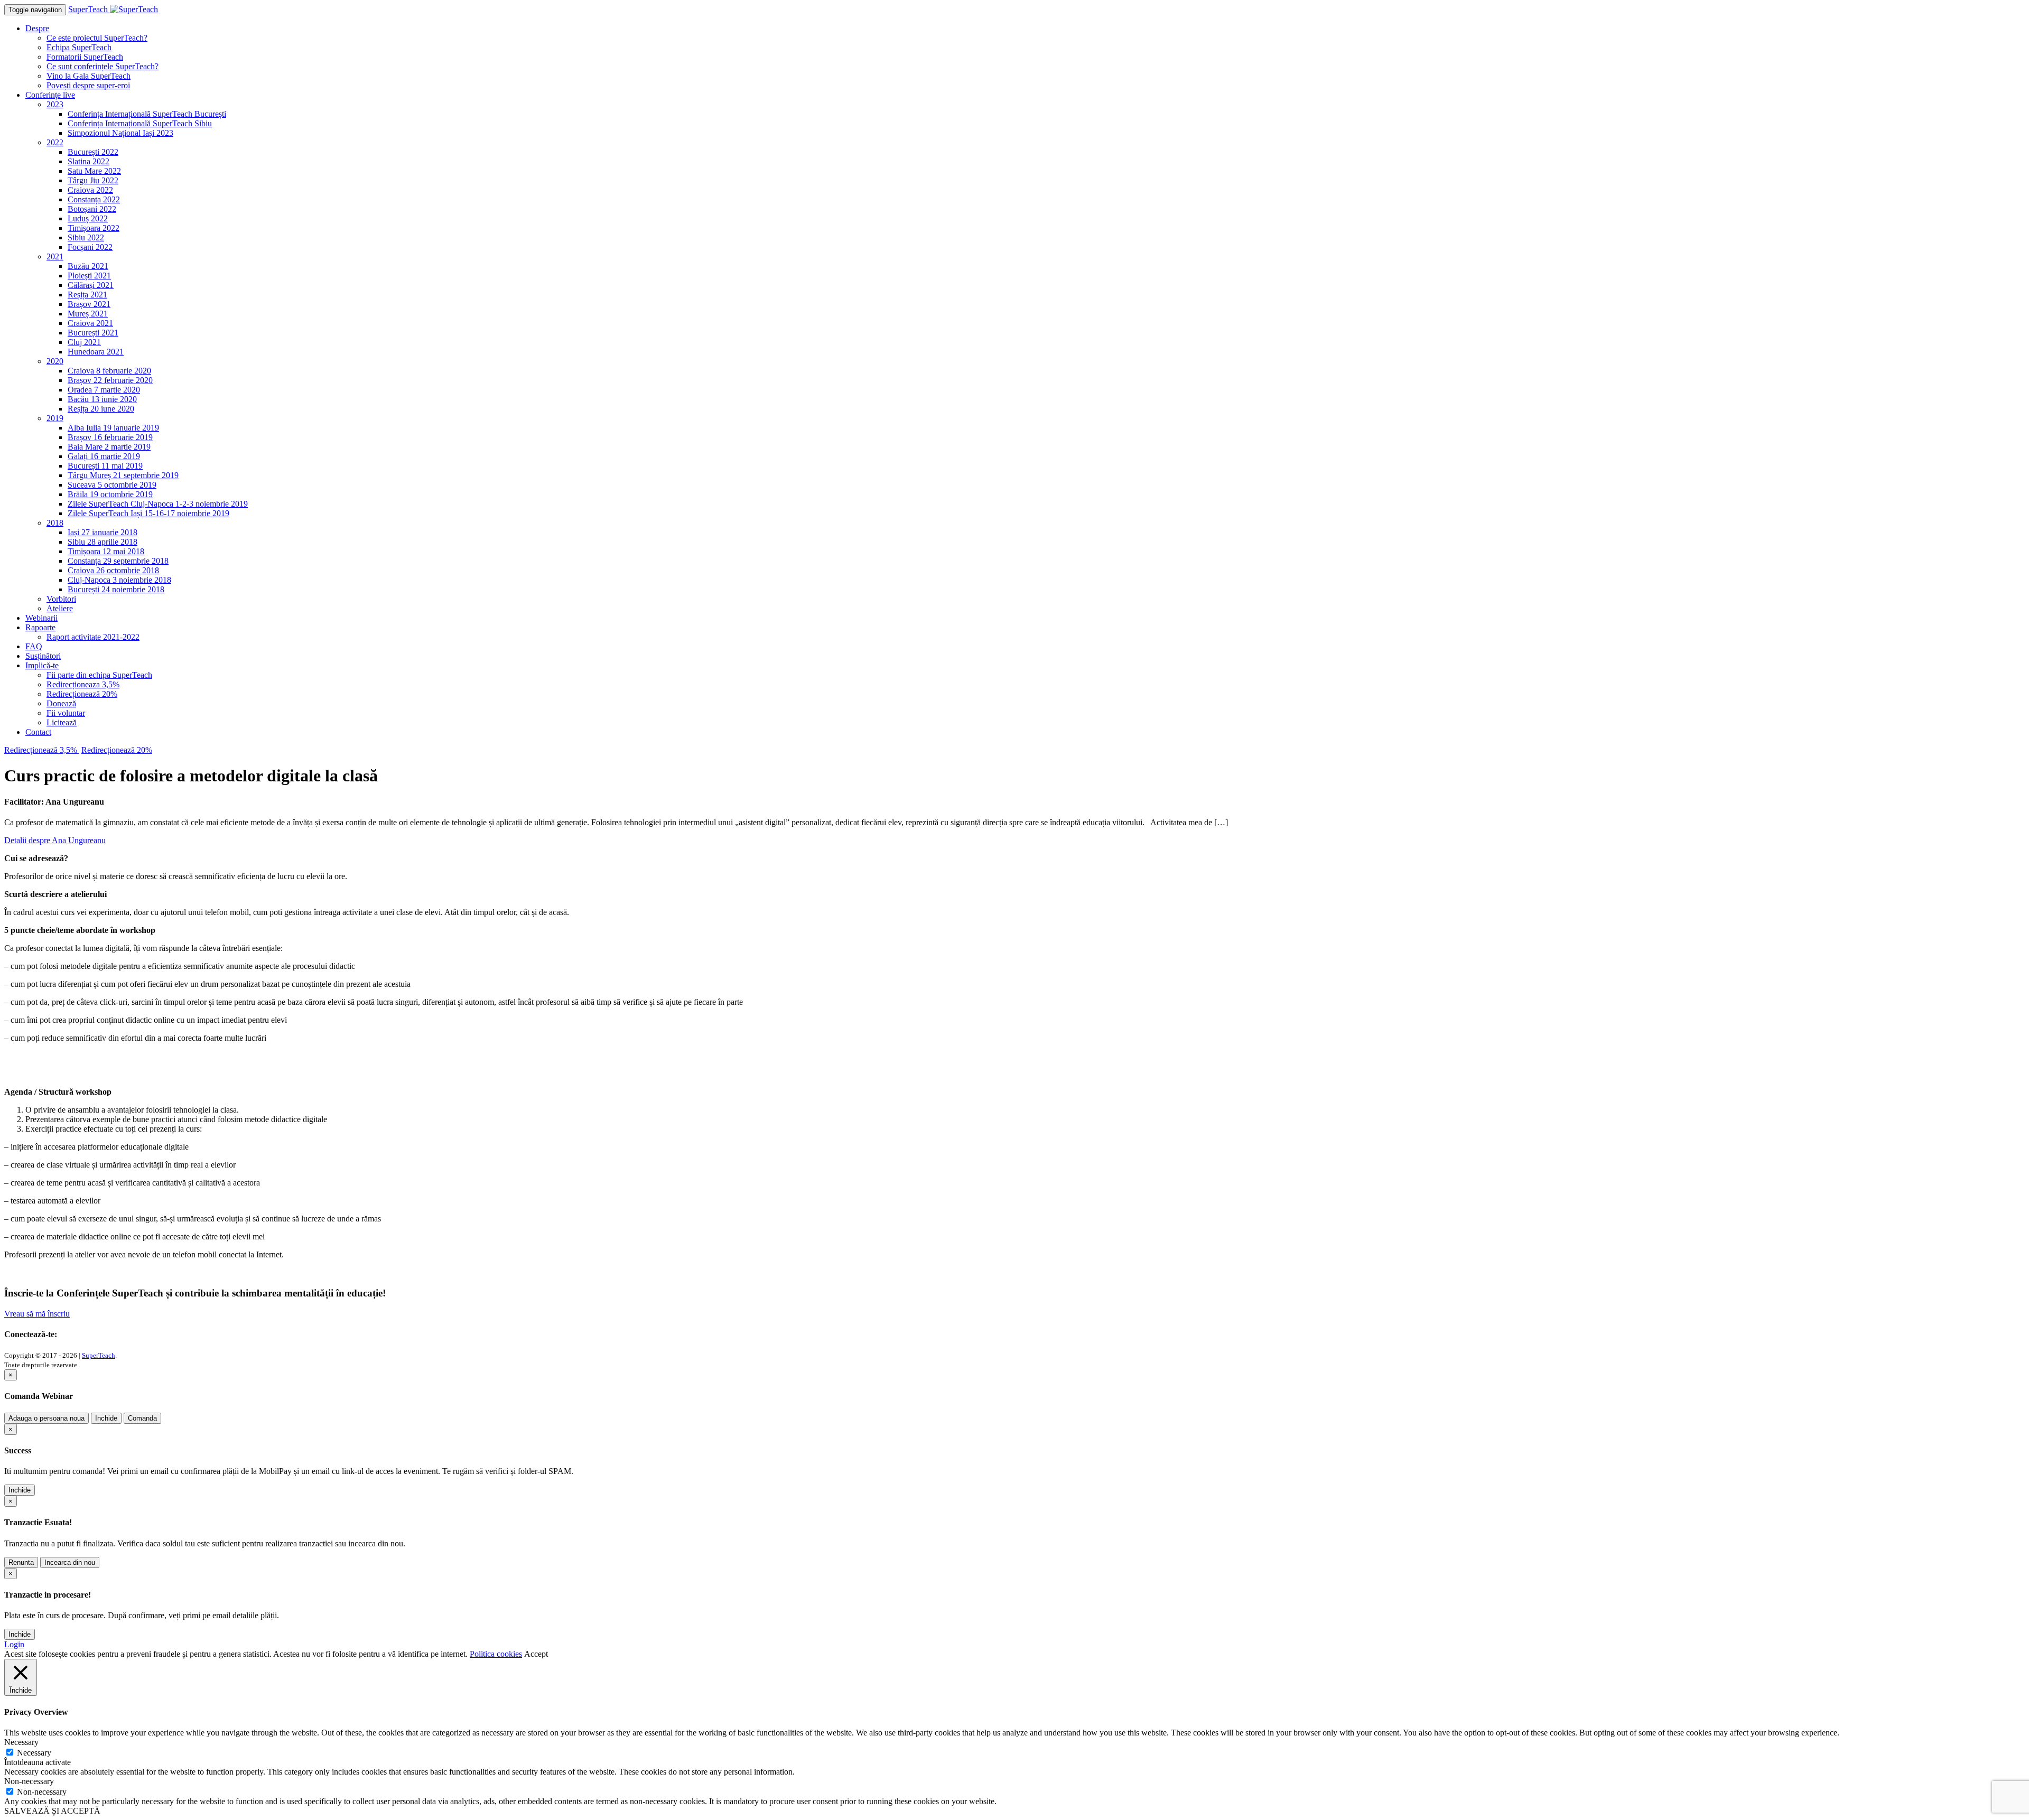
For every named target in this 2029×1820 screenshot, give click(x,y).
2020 (55, 361)
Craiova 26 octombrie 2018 (113, 570)
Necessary (34, 1753)
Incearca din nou (70, 1562)
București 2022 (93, 152)
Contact (38, 732)
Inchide (106, 1418)
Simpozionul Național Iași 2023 (120, 133)
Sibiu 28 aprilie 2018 (103, 542)
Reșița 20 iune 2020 (101, 409)
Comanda (142, 1418)
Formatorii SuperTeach (85, 57)
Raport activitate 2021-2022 (93, 637)
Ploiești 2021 (89, 276)
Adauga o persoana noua (46, 1418)
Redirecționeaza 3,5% (83, 684)
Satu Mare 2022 (94, 171)
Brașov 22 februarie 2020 (110, 380)
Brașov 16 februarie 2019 (110, 437)
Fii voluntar (66, 713)
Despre (37, 28)
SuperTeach (99, 1355)
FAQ (34, 646)
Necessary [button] (21, 1742)
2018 (55, 523)
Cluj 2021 (84, 342)
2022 (55, 142)
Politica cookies (496, 1654)
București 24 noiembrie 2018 (116, 589)
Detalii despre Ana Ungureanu (55, 840)
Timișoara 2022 (94, 228)
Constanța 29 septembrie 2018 (118, 561)
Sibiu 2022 (86, 237)
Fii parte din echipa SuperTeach (99, 675)
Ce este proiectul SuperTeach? (97, 38)
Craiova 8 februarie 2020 (109, 371)
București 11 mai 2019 (105, 466)
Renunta (21, 1562)
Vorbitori (61, 599)
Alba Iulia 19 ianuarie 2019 (113, 428)
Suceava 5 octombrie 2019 (112, 485)
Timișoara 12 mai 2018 (106, 551)
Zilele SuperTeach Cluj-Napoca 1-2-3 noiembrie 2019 (158, 504)
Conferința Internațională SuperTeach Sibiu (140, 123)
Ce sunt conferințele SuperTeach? (103, 66)
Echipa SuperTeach (79, 47)
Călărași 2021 (91, 285)
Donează (61, 703)
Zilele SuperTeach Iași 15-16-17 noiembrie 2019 (148, 513)
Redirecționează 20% (82, 694)
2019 (55, 418)
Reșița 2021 (87, 295)
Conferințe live (50, 95)
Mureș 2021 (88, 314)
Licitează (62, 722)
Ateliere (60, 608)
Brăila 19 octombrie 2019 (110, 494)
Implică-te (42, 665)
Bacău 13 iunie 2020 (102, 399)
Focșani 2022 (90, 247)
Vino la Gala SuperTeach (89, 76)
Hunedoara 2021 (96, 352)
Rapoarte (40, 627)
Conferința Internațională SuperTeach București (147, 114)
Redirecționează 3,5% (42, 750)
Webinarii (41, 618)
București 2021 (93, 333)
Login (14, 1644)
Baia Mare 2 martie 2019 (109, 447)
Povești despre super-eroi (88, 85)
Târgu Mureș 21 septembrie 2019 (123, 475)
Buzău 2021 (88, 266)
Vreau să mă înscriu (37, 1314)
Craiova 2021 (90, 323)
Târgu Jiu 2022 (93, 180)
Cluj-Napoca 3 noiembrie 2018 (119, 580)
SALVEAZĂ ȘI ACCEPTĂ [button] (52, 1811)
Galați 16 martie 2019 (104, 456)
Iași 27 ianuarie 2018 (103, 532)
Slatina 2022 (89, 161)
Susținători (43, 656)
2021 (55, 256)
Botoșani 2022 (92, 209)
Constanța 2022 (94, 199)
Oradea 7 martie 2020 (104, 390)
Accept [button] (536, 1654)
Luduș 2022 (88, 218)
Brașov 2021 (89, 304)
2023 (55, 104)
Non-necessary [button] (29, 1781)
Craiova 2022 (90, 190)
